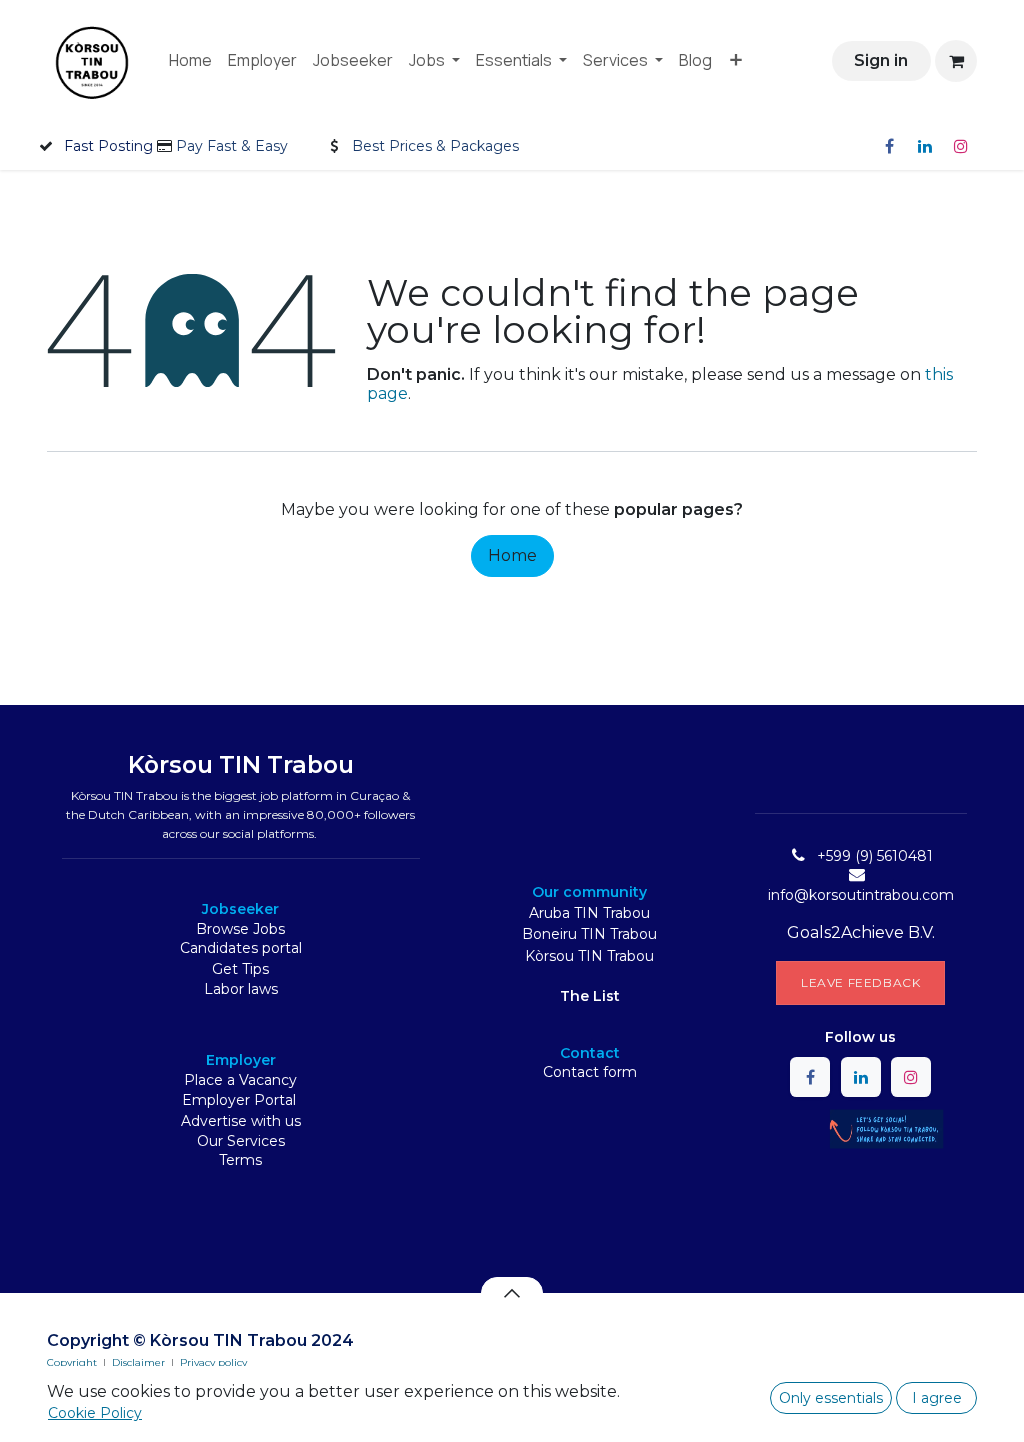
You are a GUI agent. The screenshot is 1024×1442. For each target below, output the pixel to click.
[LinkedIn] (925, 146)
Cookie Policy (95, 1413)
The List (590, 996)
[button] (511, 1293)
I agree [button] (937, 1398)
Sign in (881, 60)
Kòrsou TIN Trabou (589, 956)
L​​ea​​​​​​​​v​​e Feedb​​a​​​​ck (860, 982)
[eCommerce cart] (956, 61)
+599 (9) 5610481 (875, 856)
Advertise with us (241, 1121)
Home (512, 555)
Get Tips (240, 969)
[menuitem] (190, 60)
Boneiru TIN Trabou (589, 934)
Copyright (72, 1362)
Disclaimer (138, 1362)
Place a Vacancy (240, 1080)
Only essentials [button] (831, 1398)
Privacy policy (213, 1362)
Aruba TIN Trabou (589, 913)
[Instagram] (961, 146)
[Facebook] (889, 146)
